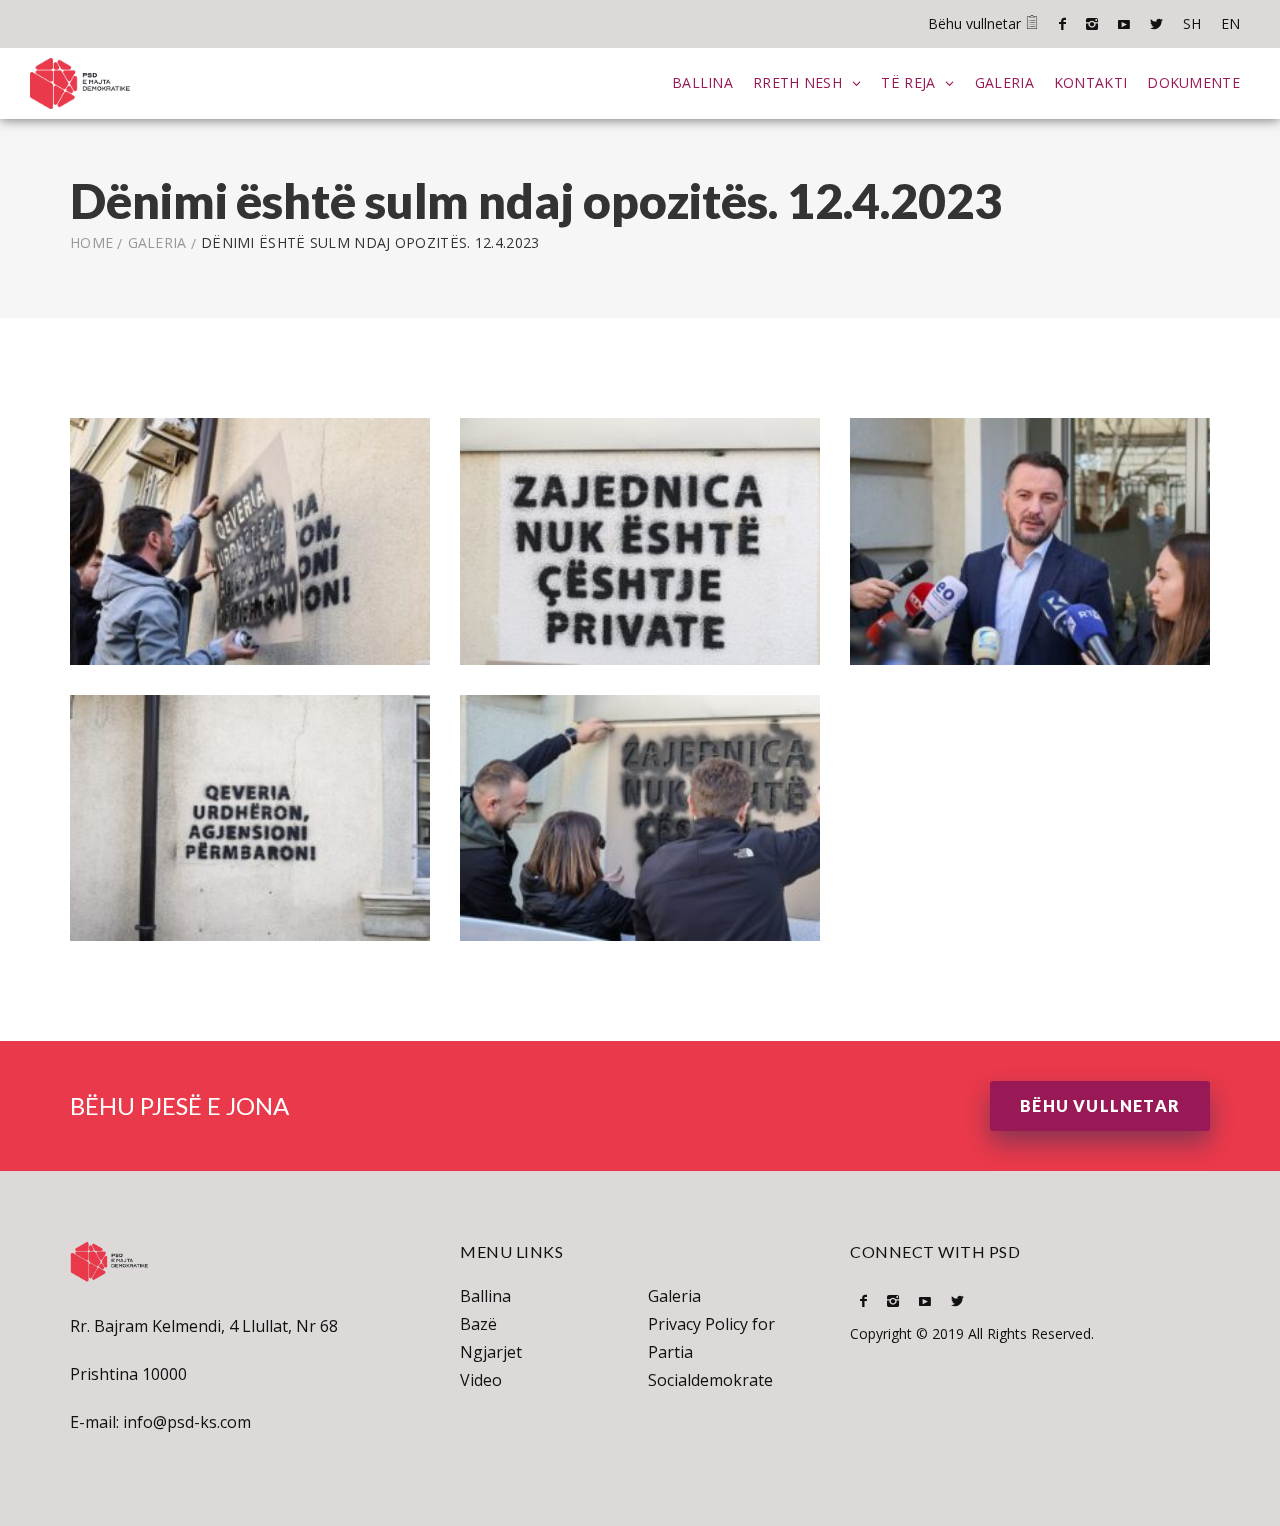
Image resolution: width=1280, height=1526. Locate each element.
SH (1192, 23)
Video (481, 1380)
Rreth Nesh (797, 82)
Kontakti (1090, 82)
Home (91, 242)
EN (1230, 23)
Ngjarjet (491, 1352)
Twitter (1156, 24)
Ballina (702, 82)
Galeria (1004, 82)
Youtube (1124, 24)
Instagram (1092, 24)
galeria (157, 242)
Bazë (478, 1324)
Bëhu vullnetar (976, 23)
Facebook (1062, 24)
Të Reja (908, 82)
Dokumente (1193, 82)
